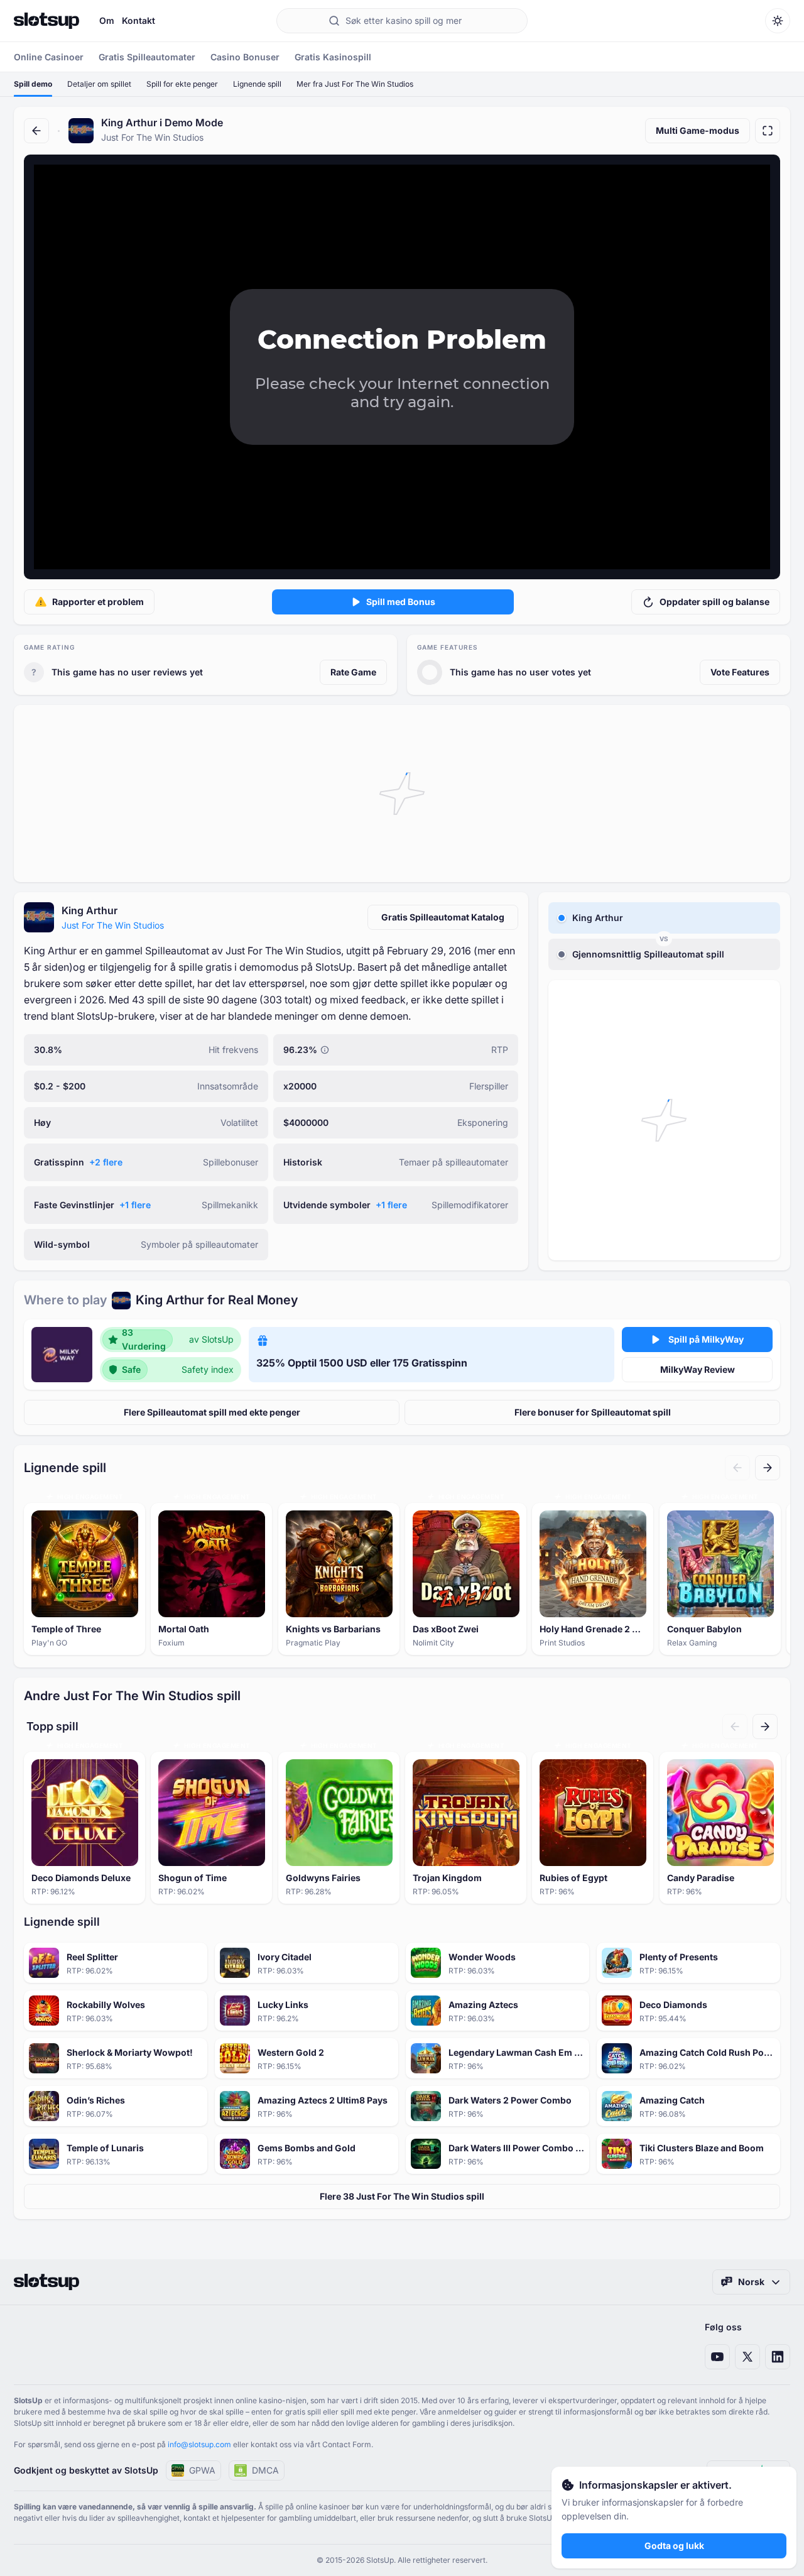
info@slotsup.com (199, 2444)
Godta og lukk (674, 2546)
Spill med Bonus (401, 602)
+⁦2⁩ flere (106, 1162)
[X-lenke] (747, 2357)
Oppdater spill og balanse (714, 602)
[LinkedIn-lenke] (778, 2357)
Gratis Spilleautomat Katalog (443, 917)
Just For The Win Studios (113, 925)
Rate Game (353, 672)
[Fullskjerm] (768, 131)
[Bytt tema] (778, 21)
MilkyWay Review (698, 1369)
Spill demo (33, 84)
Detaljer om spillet (99, 84)
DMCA (265, 2470)
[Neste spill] (768, 1468)
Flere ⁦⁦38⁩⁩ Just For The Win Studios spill (402, 2196)
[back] (36, 131)
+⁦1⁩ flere (135, 1205)
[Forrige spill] (737, 1468)
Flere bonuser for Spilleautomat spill (593, 1412)
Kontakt (139, 20)
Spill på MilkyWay (706, 1339)
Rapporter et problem (98, 602)
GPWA (202, 2470)
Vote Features (740, 672)
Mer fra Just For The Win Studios (355, 84)
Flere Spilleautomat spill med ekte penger (212, 1412)
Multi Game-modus (698, 130)
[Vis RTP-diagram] (325, 1050)
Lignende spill (257, 84)
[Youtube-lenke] (717, 2357)
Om (107, 20)
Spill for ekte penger (182, 84)
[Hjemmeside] (46, 21)
